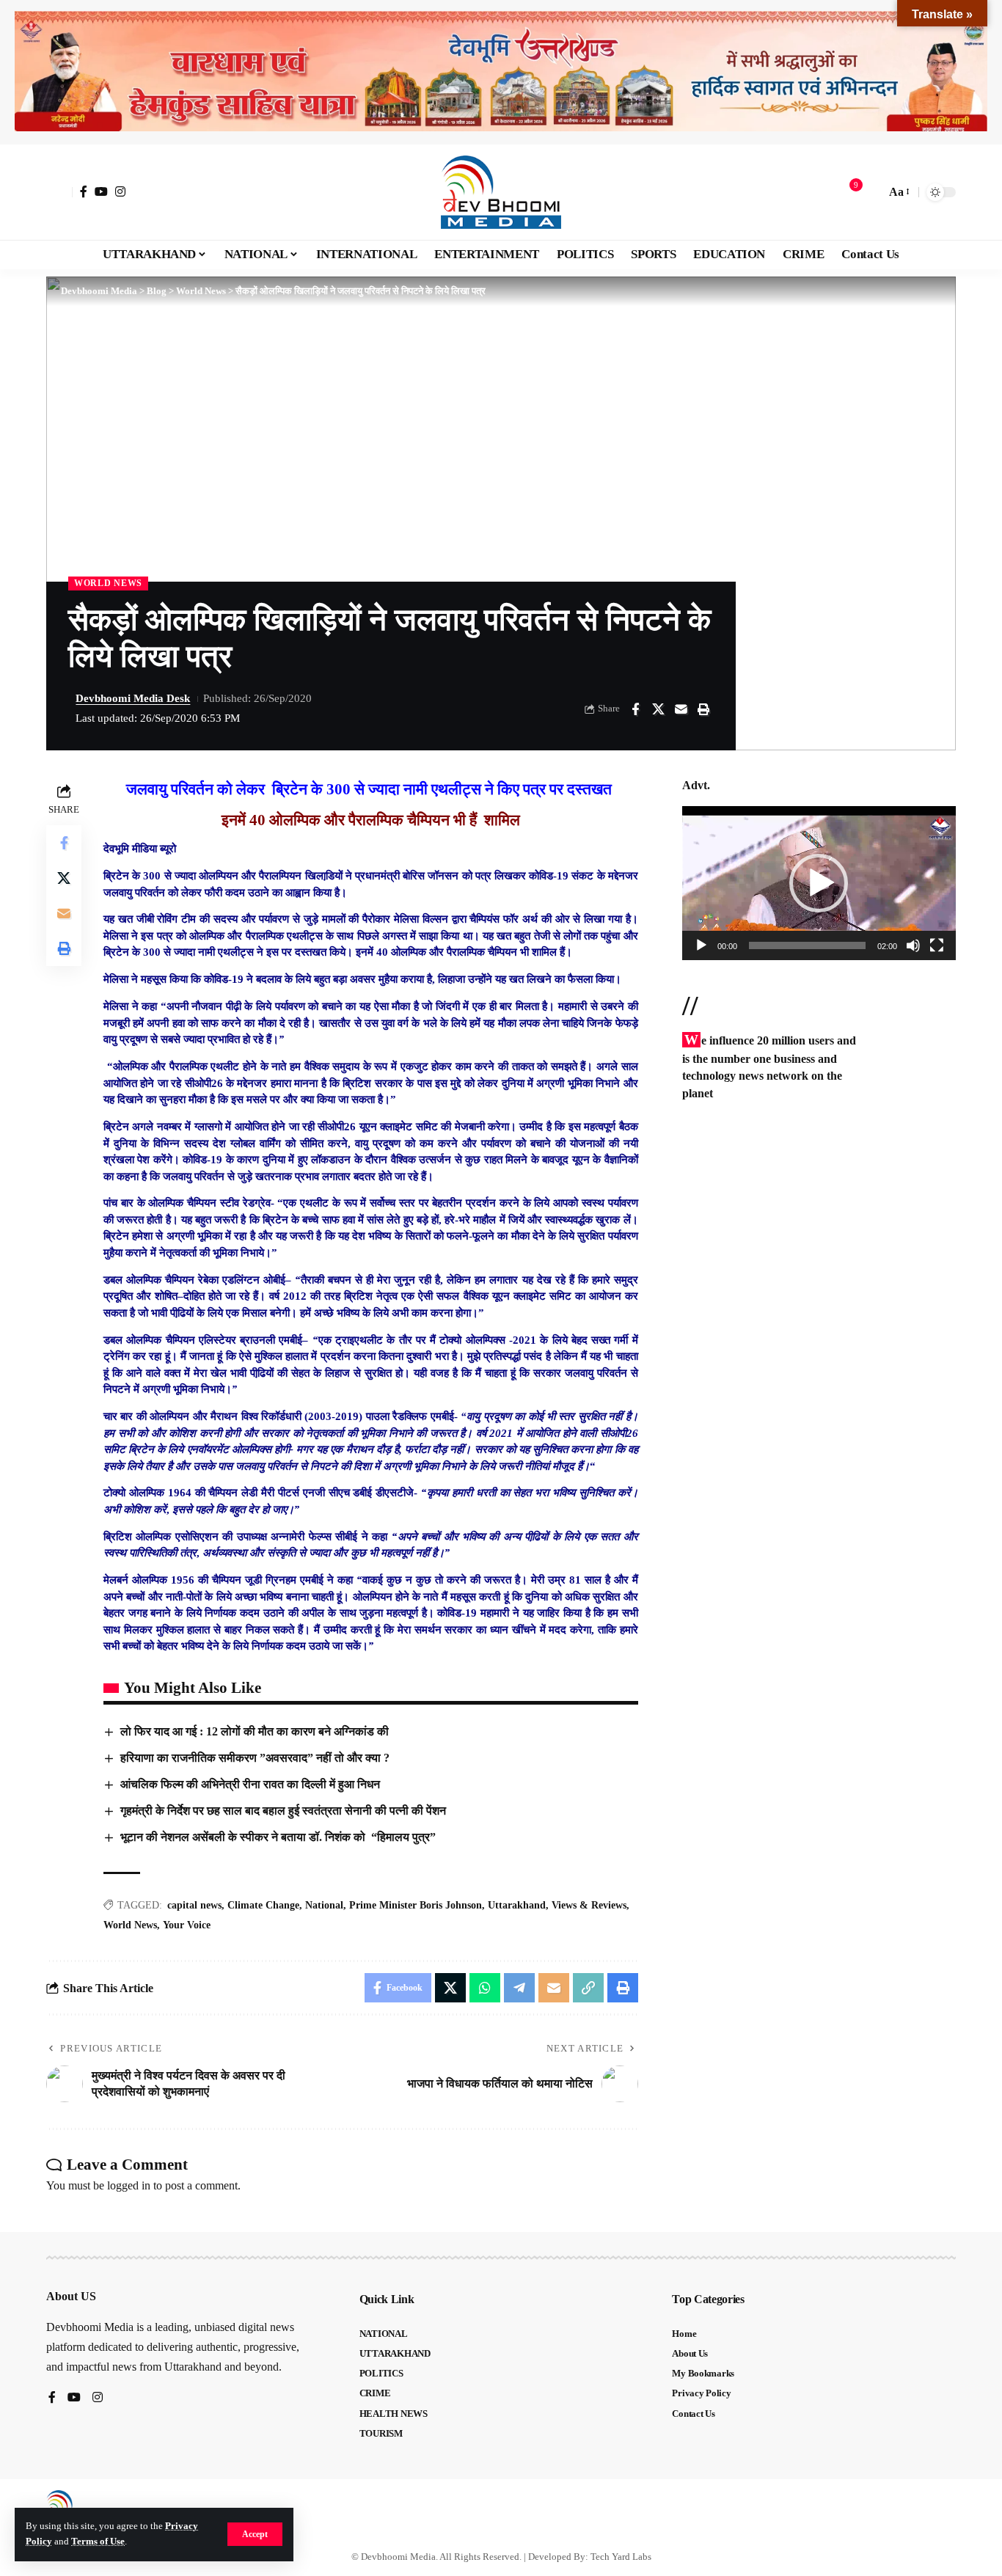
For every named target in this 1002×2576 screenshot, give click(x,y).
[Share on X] (658, 709)
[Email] (681, 709)
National (324, 1905)
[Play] (701, 945)
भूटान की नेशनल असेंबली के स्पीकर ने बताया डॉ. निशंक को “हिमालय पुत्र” (281, 1837)
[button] (255, 2534)
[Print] (703, 709)
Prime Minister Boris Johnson (416, 1905)
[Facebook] (84, 191)
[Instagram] (120, 191)
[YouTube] (101, 191)
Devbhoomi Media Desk (133, 698)
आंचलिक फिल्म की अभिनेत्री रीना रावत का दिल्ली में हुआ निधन (250, 1784)
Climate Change (263, 1905)
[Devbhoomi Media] (501, 192)
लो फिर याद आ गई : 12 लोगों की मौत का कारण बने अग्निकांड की (255, 1731)
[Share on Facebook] (635, 709)
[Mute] (913, 945)
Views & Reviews (589, 1905)
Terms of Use (98, 2542)
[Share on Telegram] (519, 1988)
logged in (129, 2185)
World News (108, 583)
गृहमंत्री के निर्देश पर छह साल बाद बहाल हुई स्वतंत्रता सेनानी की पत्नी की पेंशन (283, 1811)
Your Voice (187, 1925)
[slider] (807, 945)
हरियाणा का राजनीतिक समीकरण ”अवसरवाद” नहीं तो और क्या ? (255, 1758)
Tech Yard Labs (621, 2557)
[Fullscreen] (937, 945)
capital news (194, 1905)
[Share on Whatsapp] (485, 1988)
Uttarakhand (517, 1905)
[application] (819, 883)
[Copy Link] (588, 1988)
